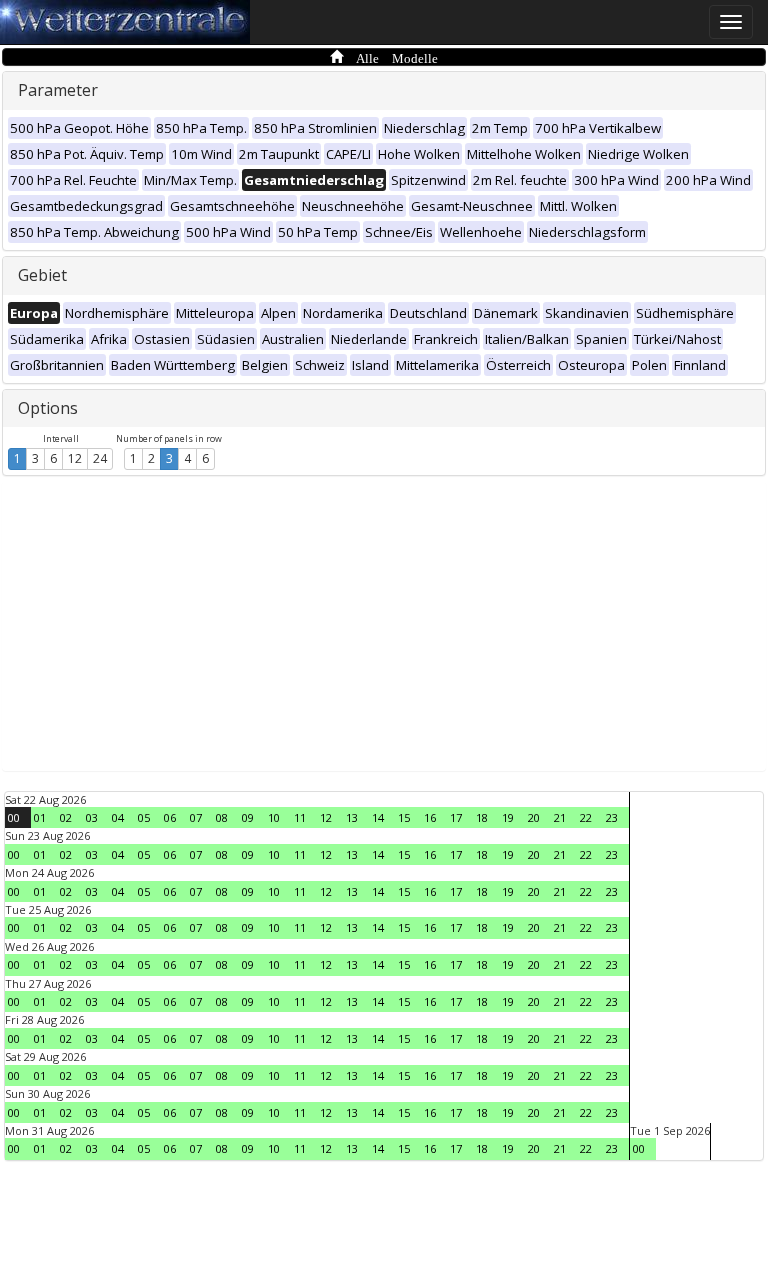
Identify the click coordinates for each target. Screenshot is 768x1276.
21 (560, 817)
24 (100, 458)
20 (534, 817)
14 (378, 817)
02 (66, 817)
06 (170, 817)
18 (482, 817)
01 (40, 817)
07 (196, 817)
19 (508, 817)
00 (14, 817)
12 (75, 458)
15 (404, 817)
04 (118, 817)
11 (300, 817)
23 (612, 817)
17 (456, 817)
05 (144, 817)
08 (222, 817)
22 (586, 817)
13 (352, 817)
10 (274, 817)
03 (92, 817)
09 (248, 817)
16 (430, 817)
